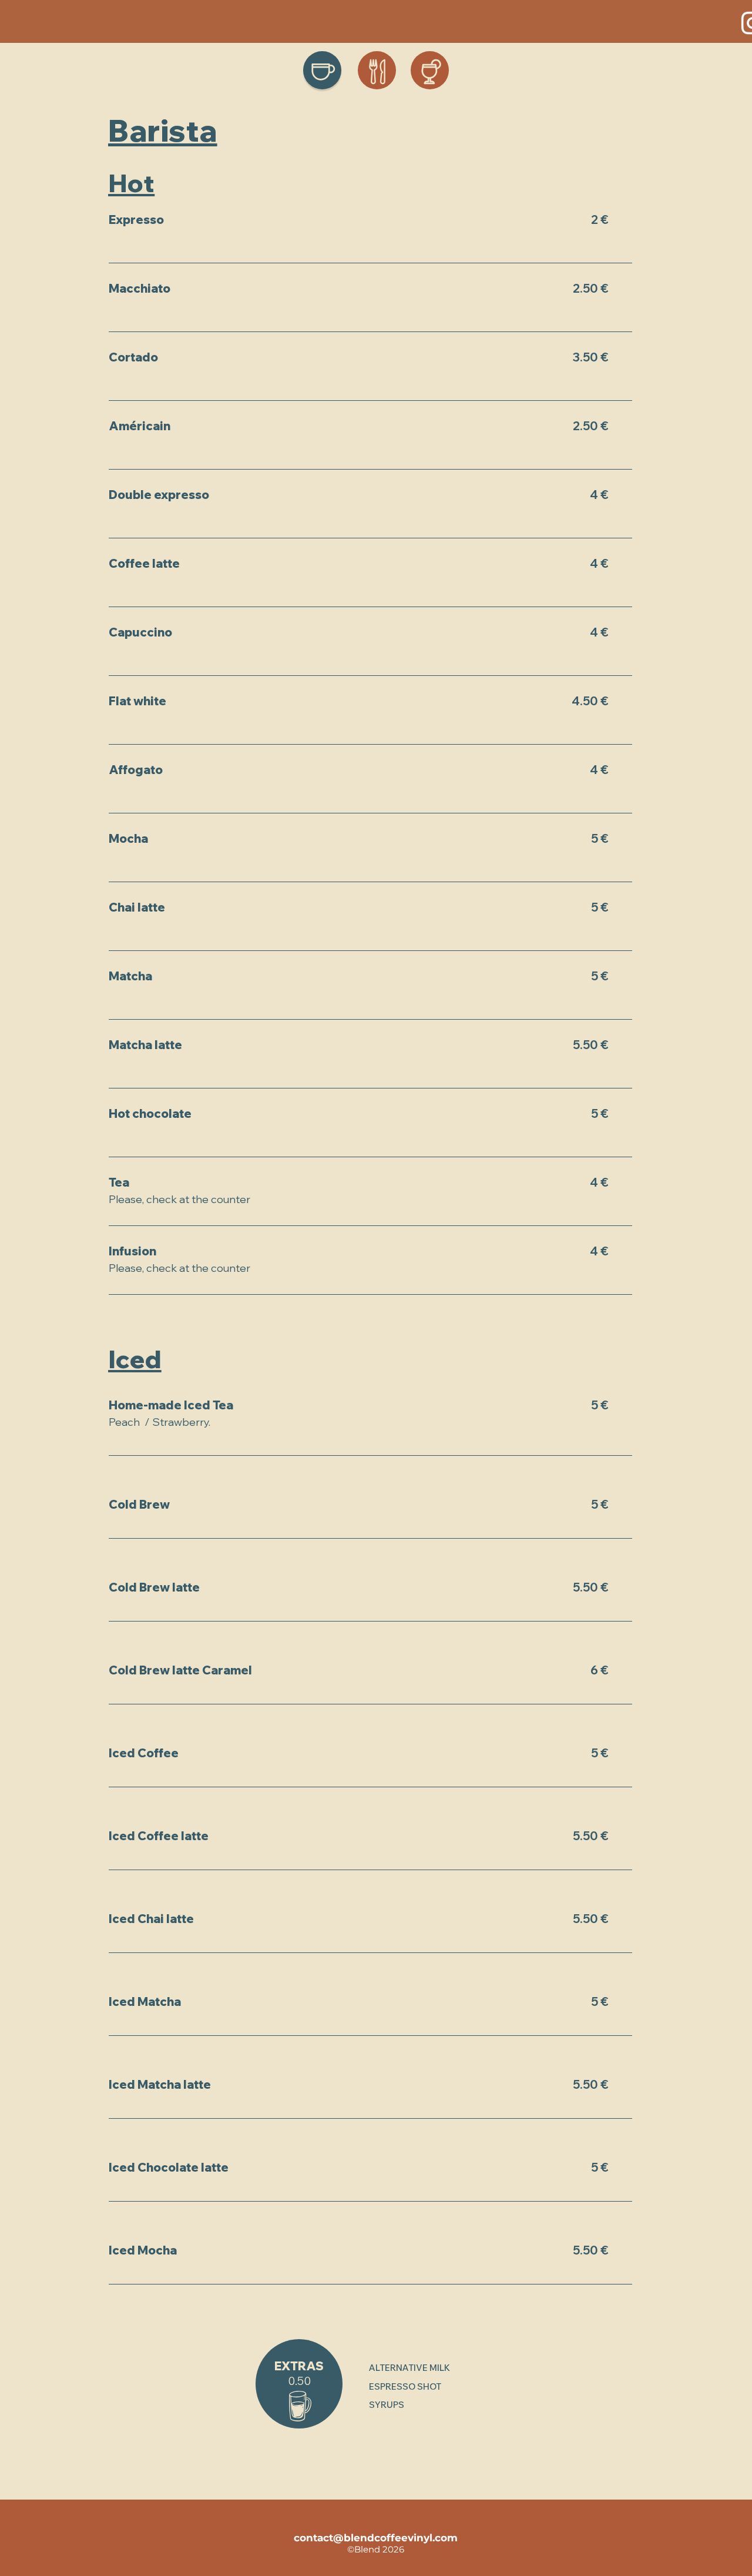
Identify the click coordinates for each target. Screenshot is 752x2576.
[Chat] (322, 70)
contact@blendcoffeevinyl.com (376, 2538)
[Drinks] (430, 70)
